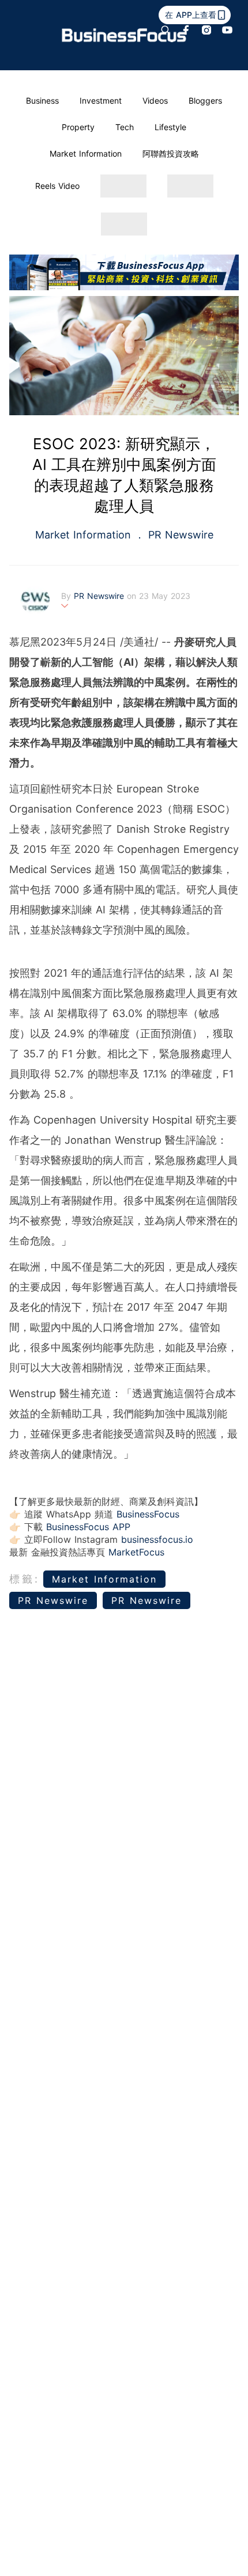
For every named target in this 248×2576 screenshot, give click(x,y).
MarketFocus (136, 1552)
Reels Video (57, 186)
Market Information (86, 153)
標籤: (25, 1579)
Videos (155, 100)
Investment (101, 100)
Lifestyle (170, 127)
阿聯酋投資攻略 (171, 153)
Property (78, 127)
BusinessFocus (148, 1514)
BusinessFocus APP (88, 1527)
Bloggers (205, 100)
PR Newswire (179, 535)
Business (42, 100)
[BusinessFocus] (124, 35)
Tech (125, 127)
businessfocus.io (157, 1539)
